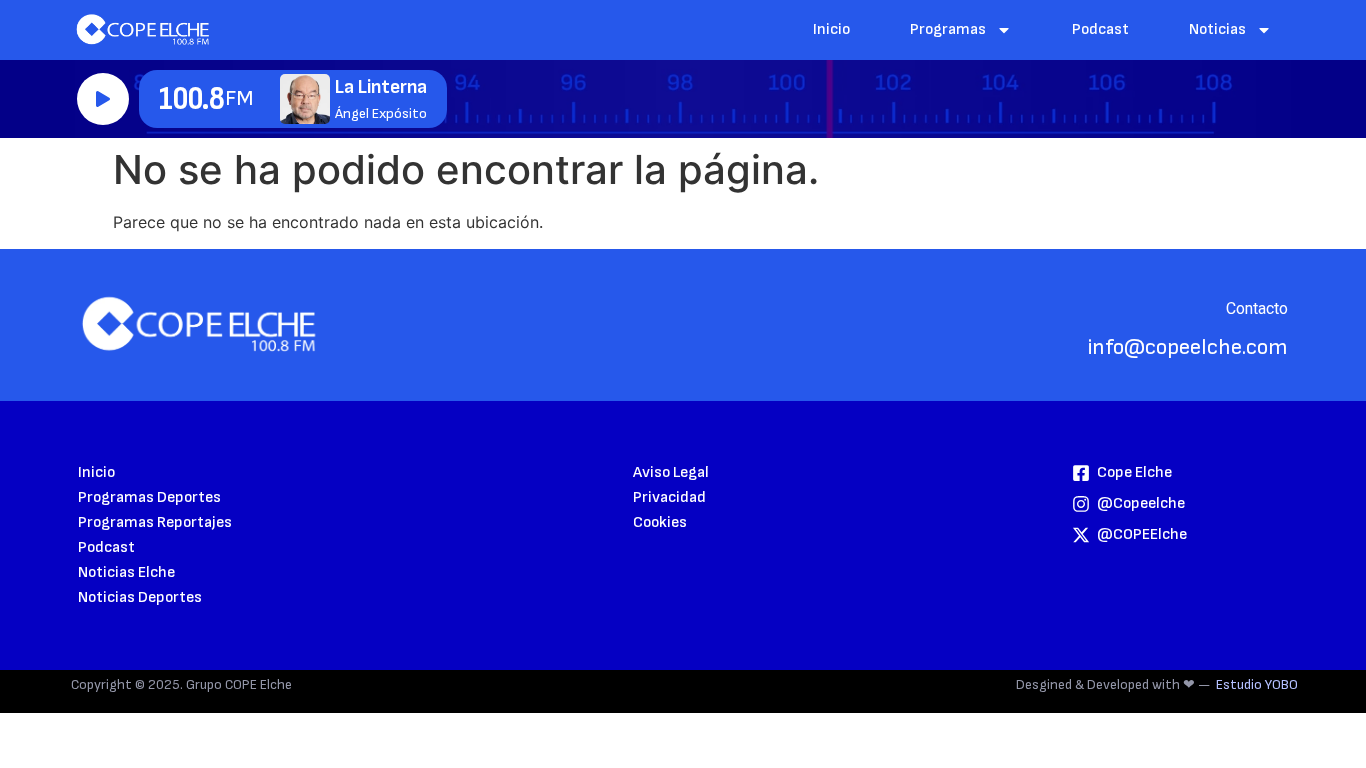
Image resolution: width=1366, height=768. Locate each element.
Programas (948, 29)
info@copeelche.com (1188, 347)
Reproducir (103, 99)
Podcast (1100, 29)
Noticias (1217, 29)
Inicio (831, 29)
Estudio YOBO (1257, 684)
